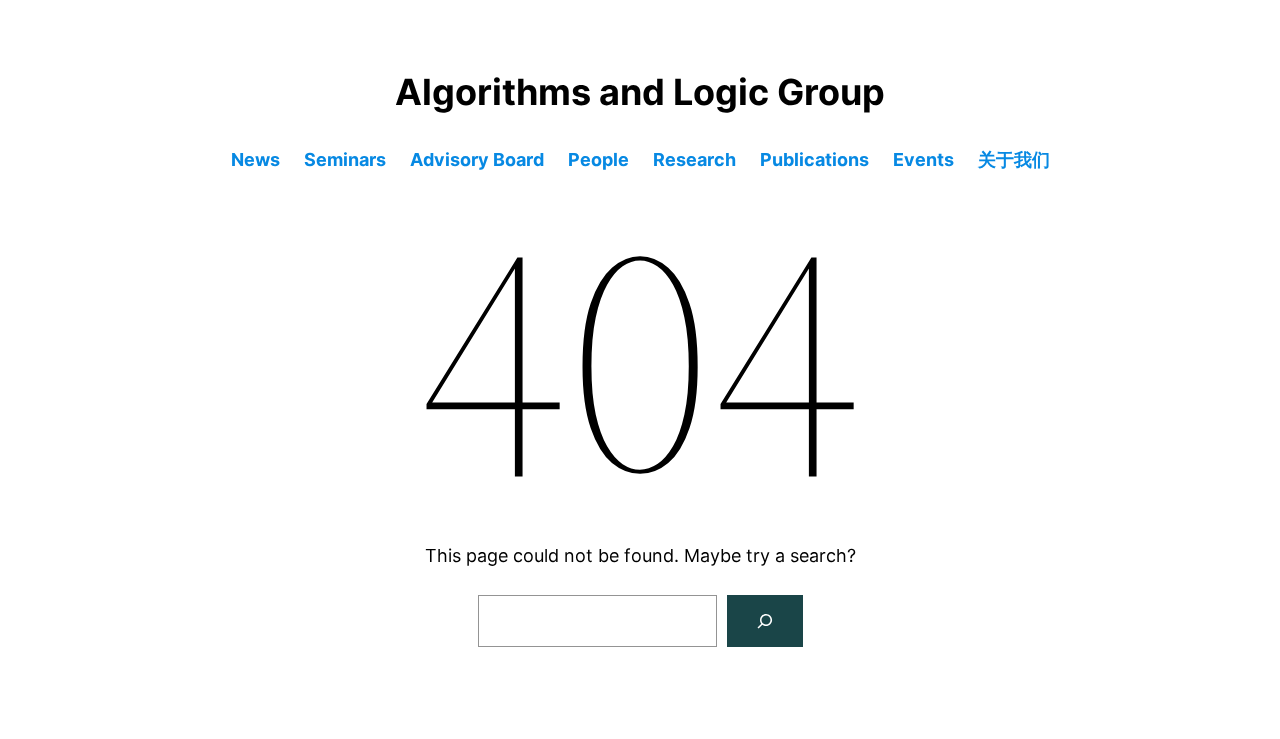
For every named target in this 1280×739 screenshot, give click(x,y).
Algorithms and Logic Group (640, 92)
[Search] (765, 621)
